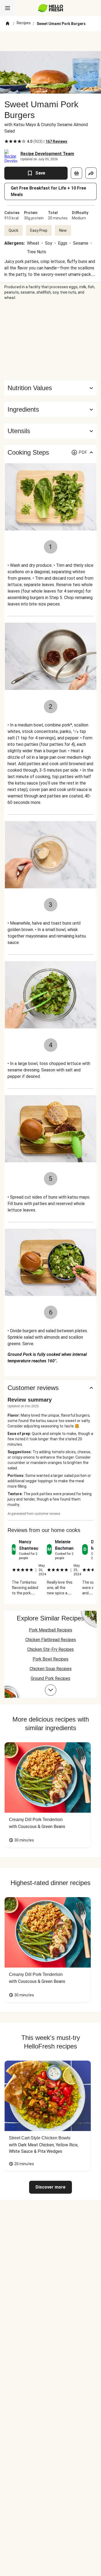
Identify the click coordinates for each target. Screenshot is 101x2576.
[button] (50, 409)
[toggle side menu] (8, 8)
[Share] (91, 173)
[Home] (8, 24)
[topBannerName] (51, 41)
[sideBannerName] (51, 340)
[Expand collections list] (51, 1690)
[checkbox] (6, 141)
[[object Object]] (76, 173)
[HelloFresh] (50, 8)
